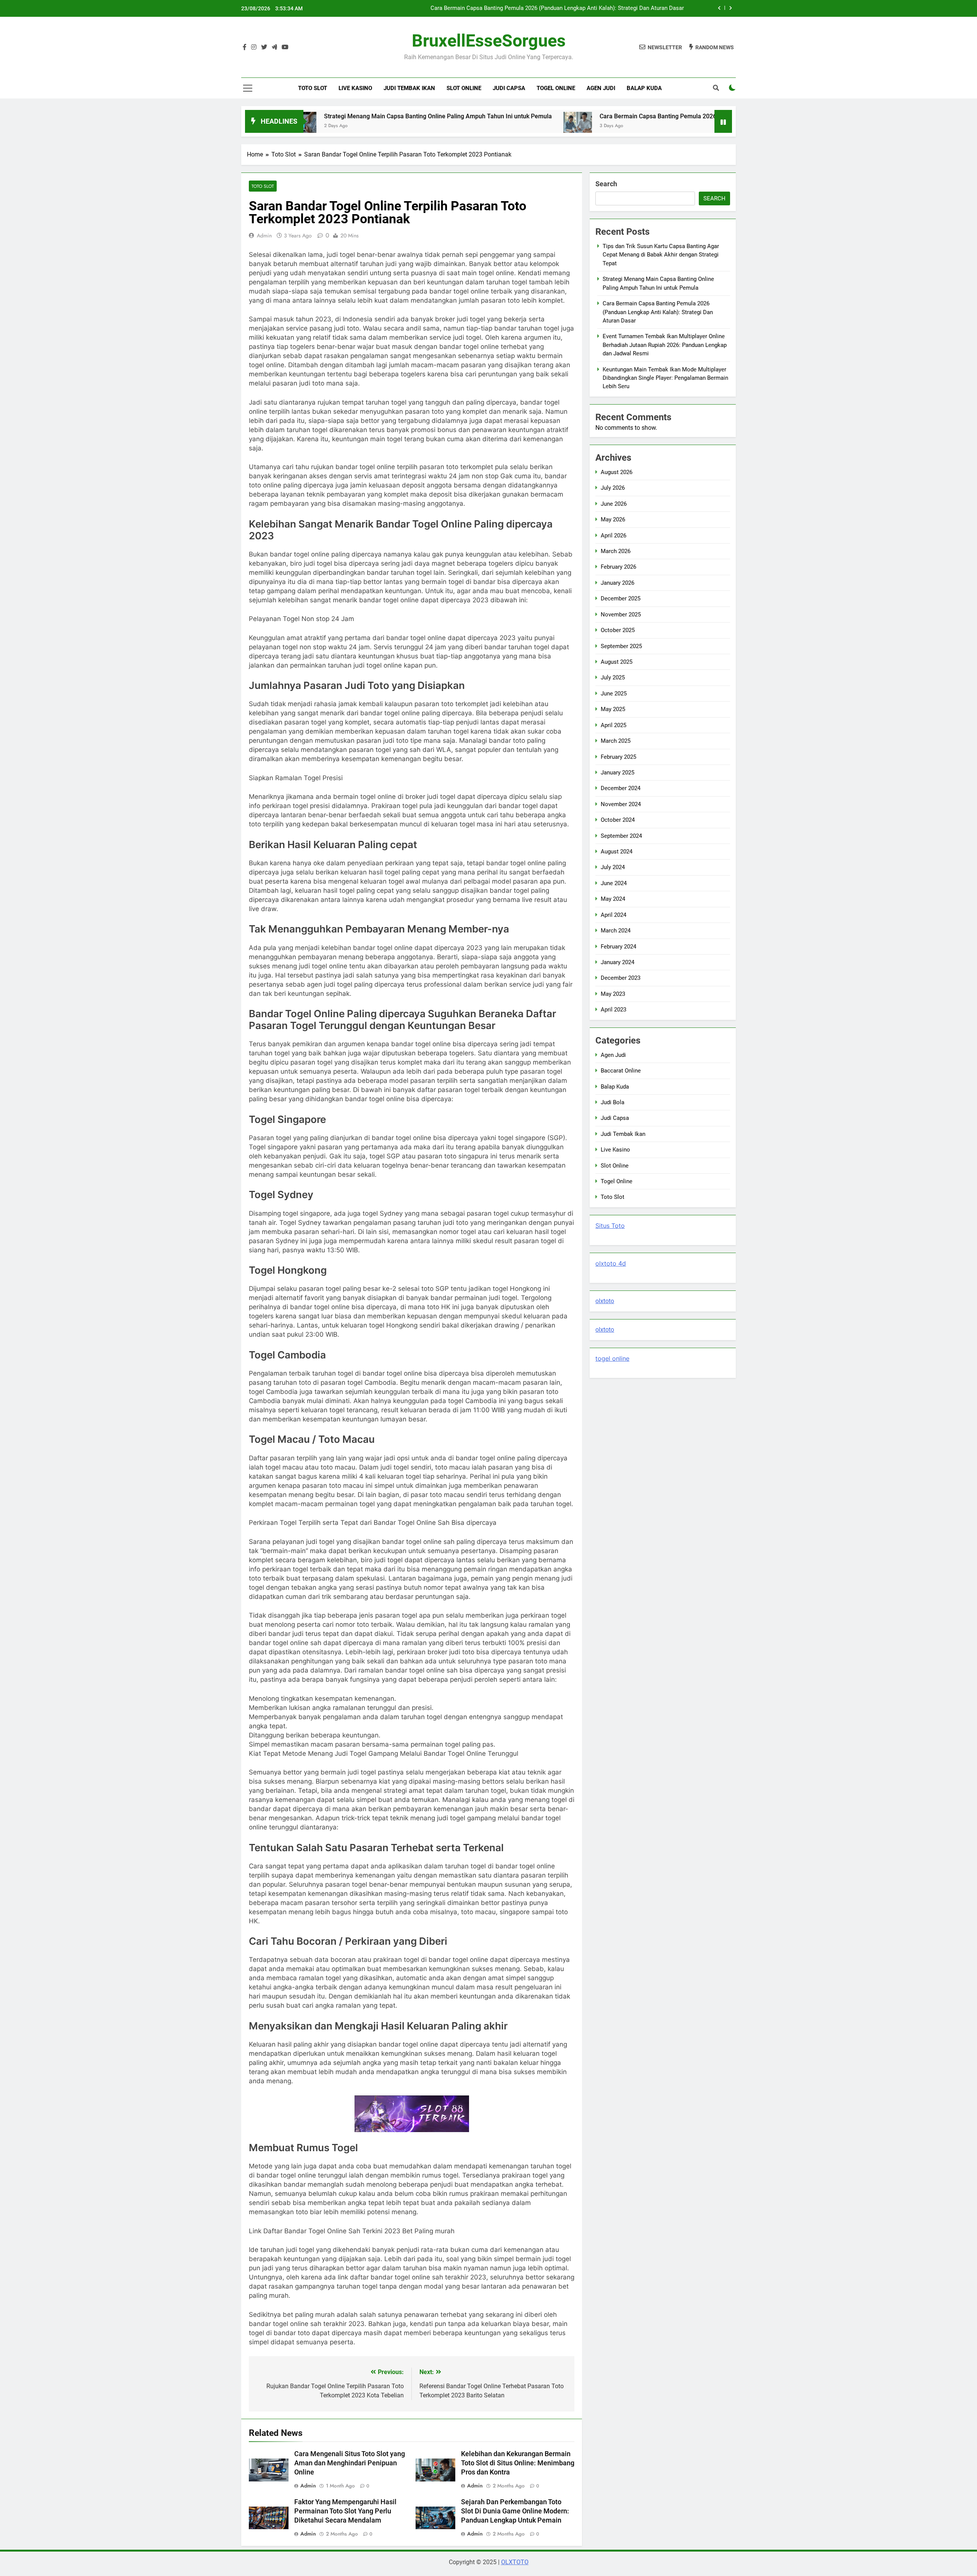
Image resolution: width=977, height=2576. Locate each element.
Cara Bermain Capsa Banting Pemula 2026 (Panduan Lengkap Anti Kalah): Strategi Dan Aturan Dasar (626, 116)
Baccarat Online (621, 1071)
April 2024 (613, 915)
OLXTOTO (515, 2562)
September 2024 (621, 836)
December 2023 (621, 978)
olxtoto (605, 1301)
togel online (612, 1358)
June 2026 (614, 504)
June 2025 (614, 694)
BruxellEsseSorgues (489, 41)
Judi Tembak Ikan (409, 88)
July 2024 (613, 867)
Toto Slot (313, 88)
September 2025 (621, 646)
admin (264, 236)
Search (606, 184)
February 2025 (618, 757)
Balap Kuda (644, 88)
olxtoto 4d (611, 1263)
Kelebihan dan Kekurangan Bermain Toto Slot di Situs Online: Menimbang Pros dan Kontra (518, 2463)
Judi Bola (613, 1102)
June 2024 (614, 883)
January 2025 (617, 773)
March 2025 (616, 741)
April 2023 (613, 1010)
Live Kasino (355, 88)
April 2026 (613, 536)
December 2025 (621, 598)
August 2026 (617, 472)
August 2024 (617, 852)
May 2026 (613, 519)
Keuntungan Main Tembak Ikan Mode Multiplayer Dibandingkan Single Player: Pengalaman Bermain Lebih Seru (665, 378)
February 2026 (618, 567)
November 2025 (621, 615)
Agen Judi (601, 88)
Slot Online (464, 88)
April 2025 (613, 725)
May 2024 (613, 899)
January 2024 (617, 962)
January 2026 (617, 583)
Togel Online (556, 88)
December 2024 (621, 788)
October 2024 (618, 820)
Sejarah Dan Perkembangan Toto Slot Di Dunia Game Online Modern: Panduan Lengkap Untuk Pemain (515, 2511)
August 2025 (617, 662)
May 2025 (613, 709)
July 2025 (613, 677)
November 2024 (621, 804)
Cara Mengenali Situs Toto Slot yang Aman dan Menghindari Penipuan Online (350, 2463)
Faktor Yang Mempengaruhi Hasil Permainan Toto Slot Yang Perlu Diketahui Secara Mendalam (345, 2511)
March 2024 (616, 931)
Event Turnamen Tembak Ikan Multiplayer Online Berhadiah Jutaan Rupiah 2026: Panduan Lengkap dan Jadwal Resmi (545, 8)
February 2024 (618, 947)
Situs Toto (610, 1226)
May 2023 (613, 994)
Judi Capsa (509, 88)
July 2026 (613, 488)
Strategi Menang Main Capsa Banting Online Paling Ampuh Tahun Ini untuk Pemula (326, 116)
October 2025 (618, 630)
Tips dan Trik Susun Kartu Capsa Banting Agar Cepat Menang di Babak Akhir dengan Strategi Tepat (661, 255)
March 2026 (616, 551)
